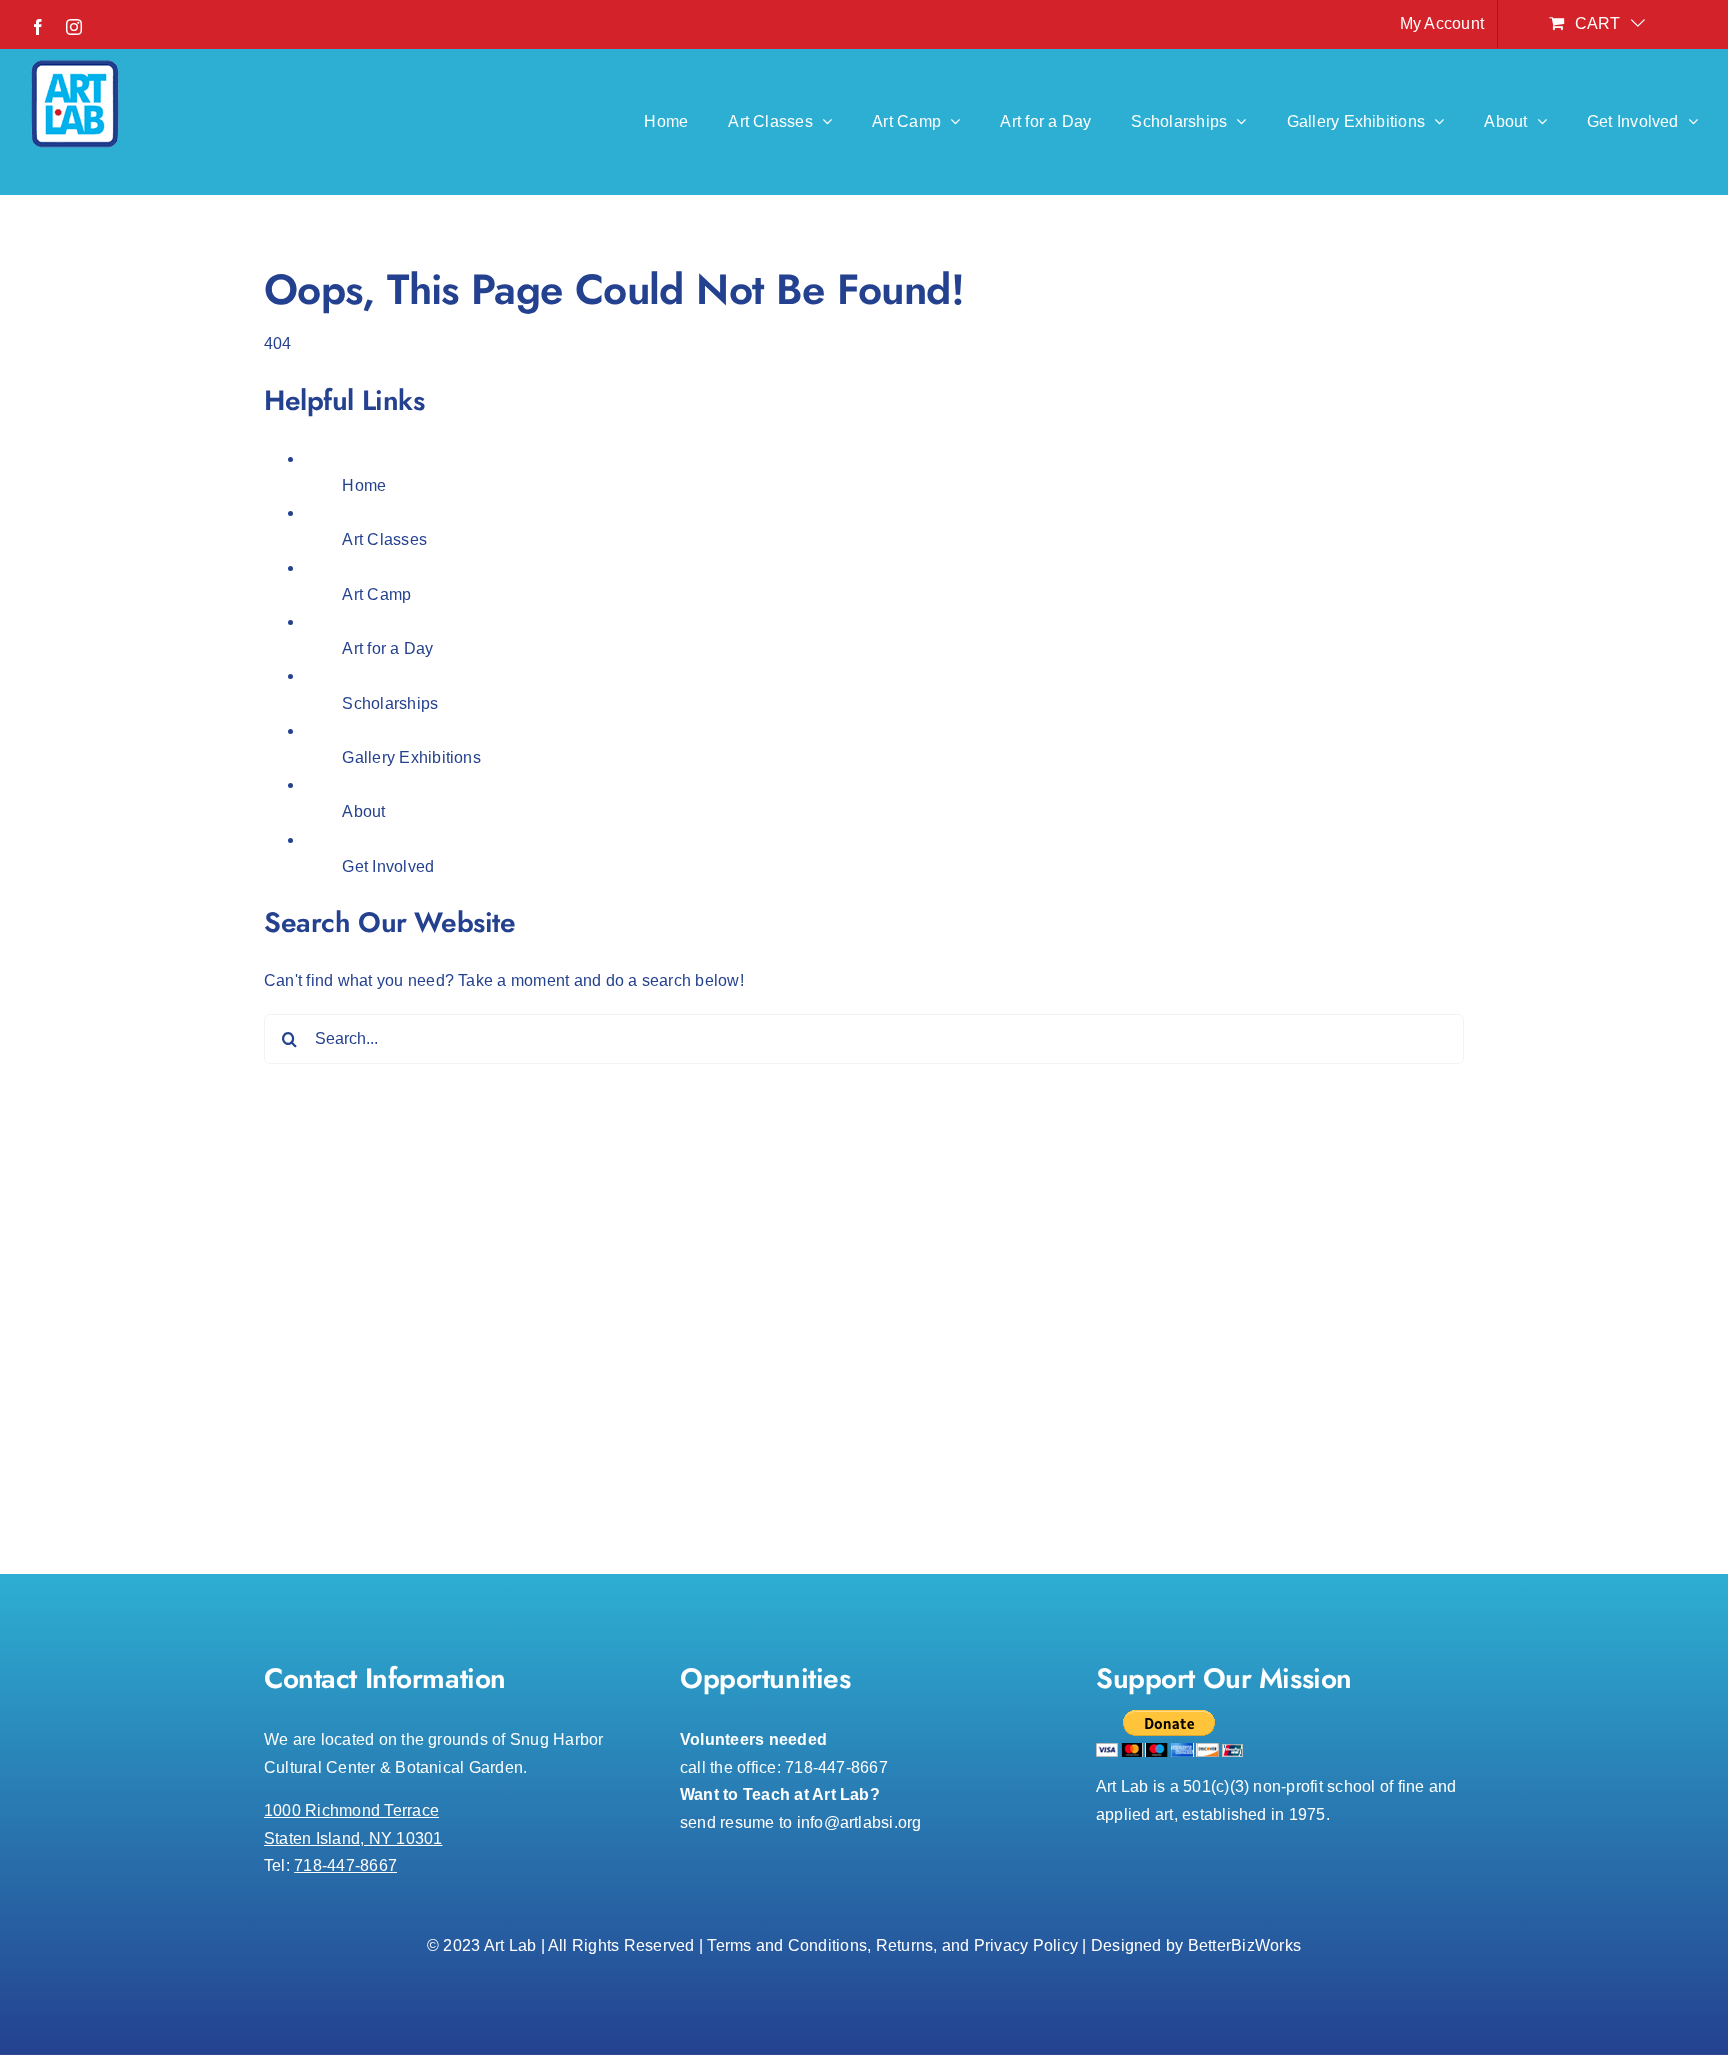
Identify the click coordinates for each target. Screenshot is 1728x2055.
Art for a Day (387, 648)
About (363, 811)
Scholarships (390, 703)
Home (364, 485)
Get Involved (388, 866)
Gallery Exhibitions (411, 757)
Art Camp (376, 594)
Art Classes (384, 539)
